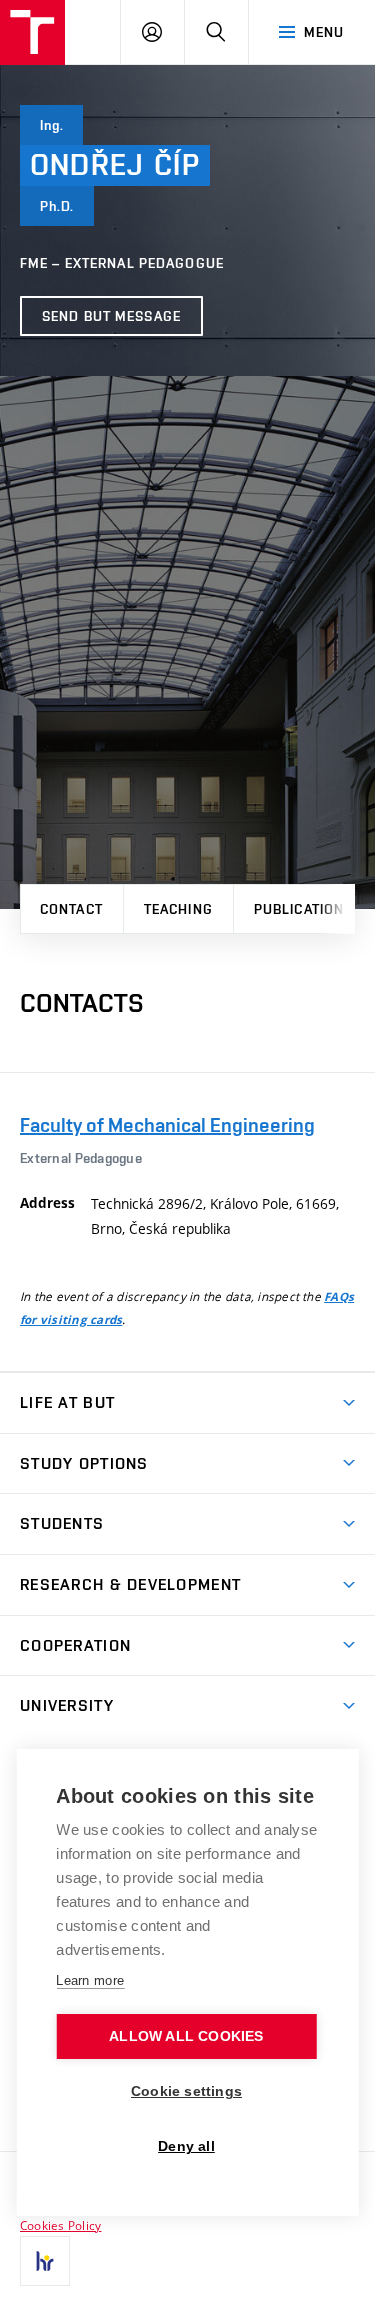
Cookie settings (186, 2091)
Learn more (90, 1980)
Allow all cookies (186, 2036)
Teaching (178, 909)
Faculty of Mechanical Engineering (167, 1125)
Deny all (186, 2146)
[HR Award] (45, 2261)
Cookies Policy (60, 2225)
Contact (71, 909)
